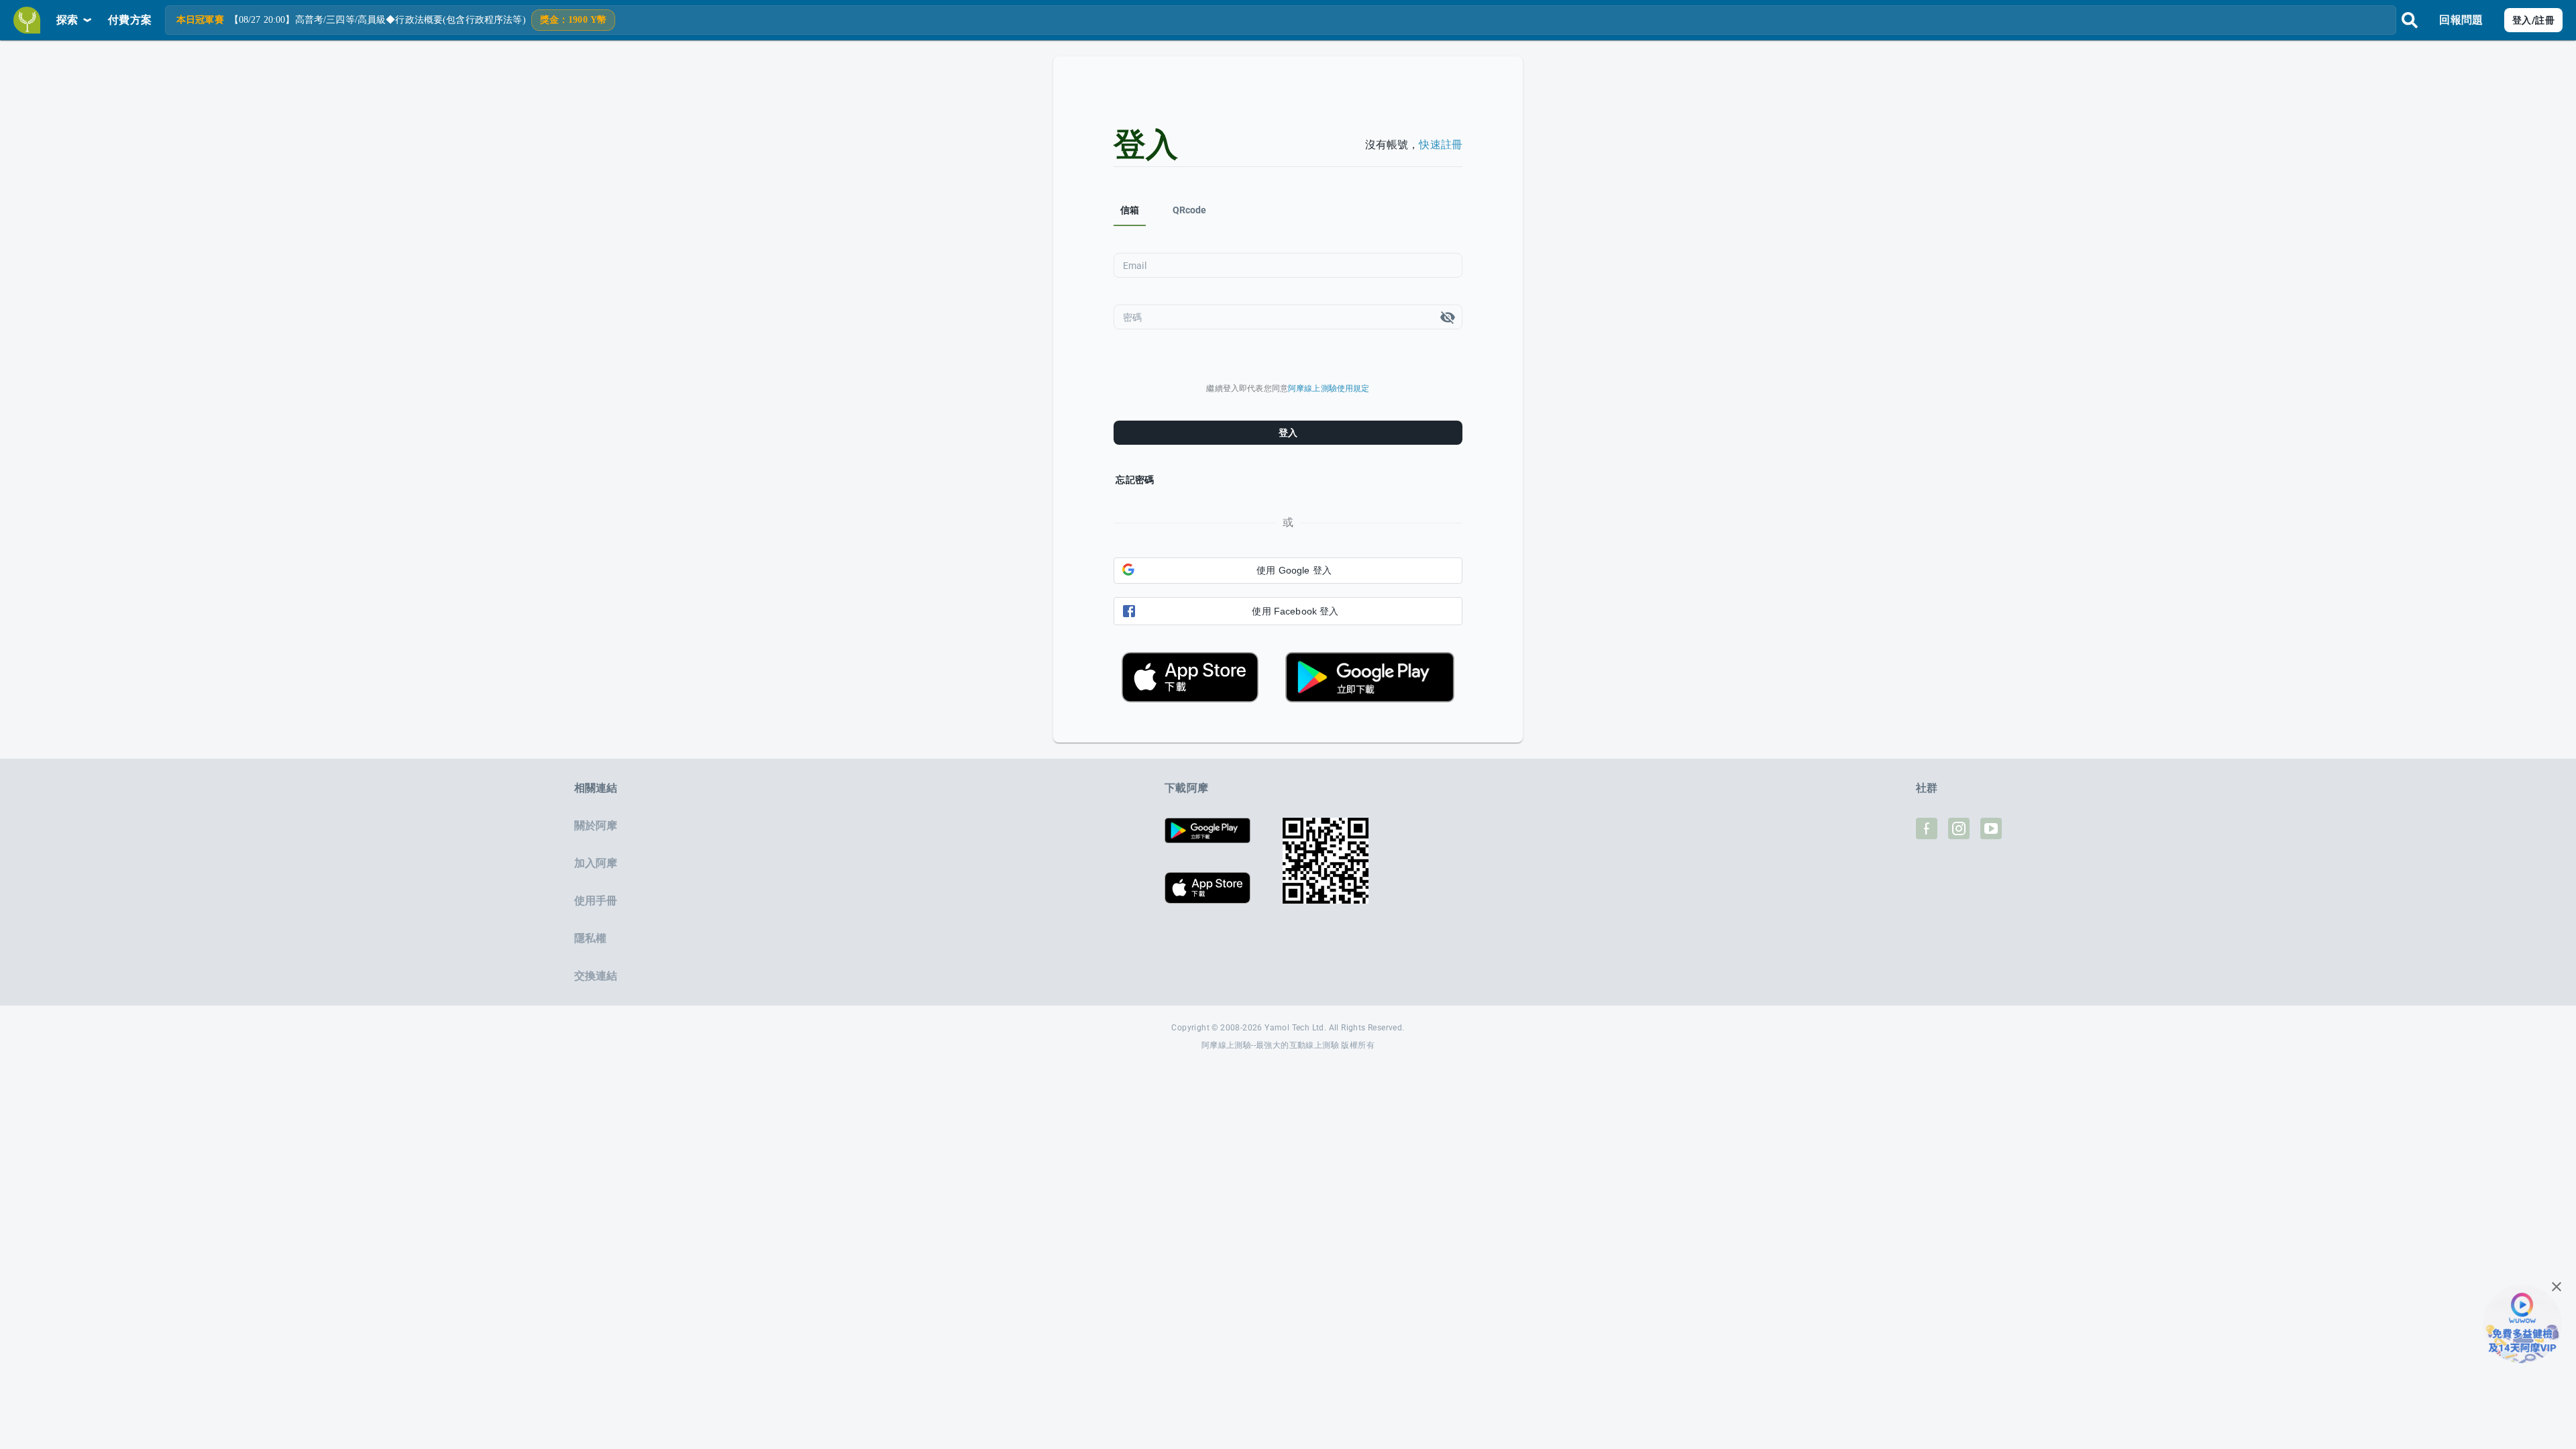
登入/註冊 (2533, 20)
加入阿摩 (596, 863)
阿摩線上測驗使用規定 (1329, 388)
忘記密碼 (1135, 480)
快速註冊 (1441, 145)
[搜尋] (2410, 20)
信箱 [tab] (1130, 210)
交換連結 (596, 976)
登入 (1288, 433)
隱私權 (590, 938)
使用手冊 (596, 901)
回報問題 (2461, 20)
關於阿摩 (596, 825)
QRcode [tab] (1190, 210)
